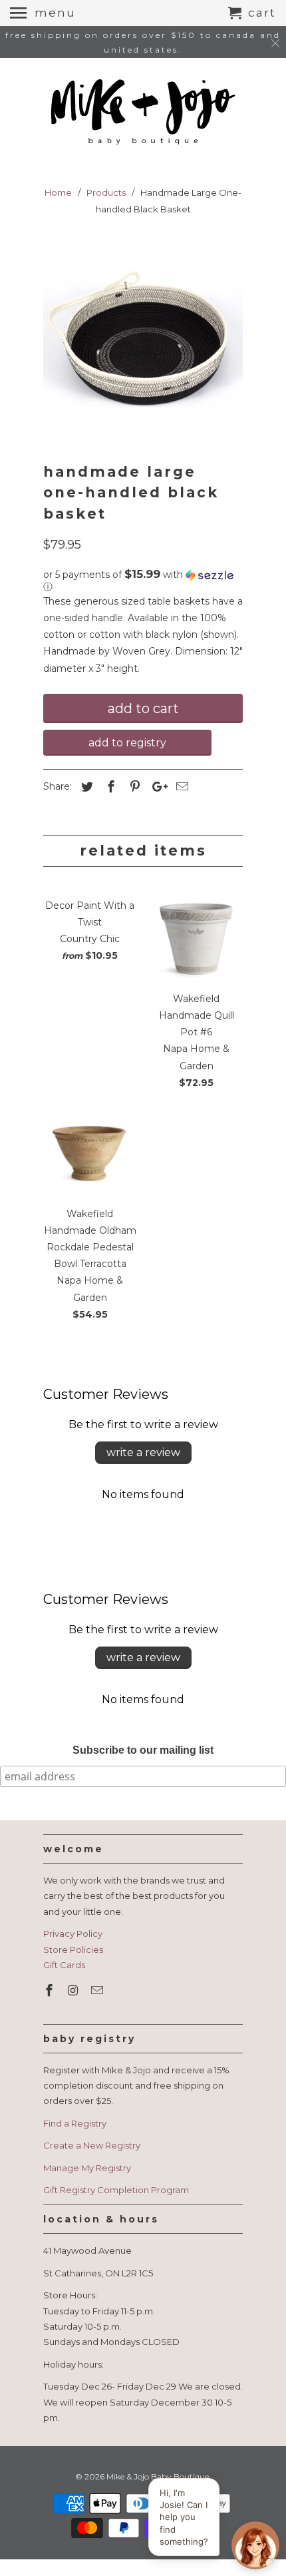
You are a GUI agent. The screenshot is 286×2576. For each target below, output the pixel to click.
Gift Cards (64, 1965)
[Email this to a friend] (180, 787)
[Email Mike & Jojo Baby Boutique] (98, 1991)
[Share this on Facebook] (109, 787)
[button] (143, 581)
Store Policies (73, 1949)
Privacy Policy (73, 1933)
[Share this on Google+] (156, 787)
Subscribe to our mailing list (143, 1750)
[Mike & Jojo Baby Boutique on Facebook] (51, 1991)
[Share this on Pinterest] (133, 787)
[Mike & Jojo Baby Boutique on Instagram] (74, 1991)
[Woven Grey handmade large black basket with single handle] (143, 343)
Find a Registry (75, 2123)
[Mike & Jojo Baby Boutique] (143, 113)
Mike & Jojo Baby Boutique (158, 2476)
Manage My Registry (87, 2168)
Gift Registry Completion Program (116, 2190)
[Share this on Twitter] (85, 787)
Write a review (143, 1452)
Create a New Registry (92, 2145)
